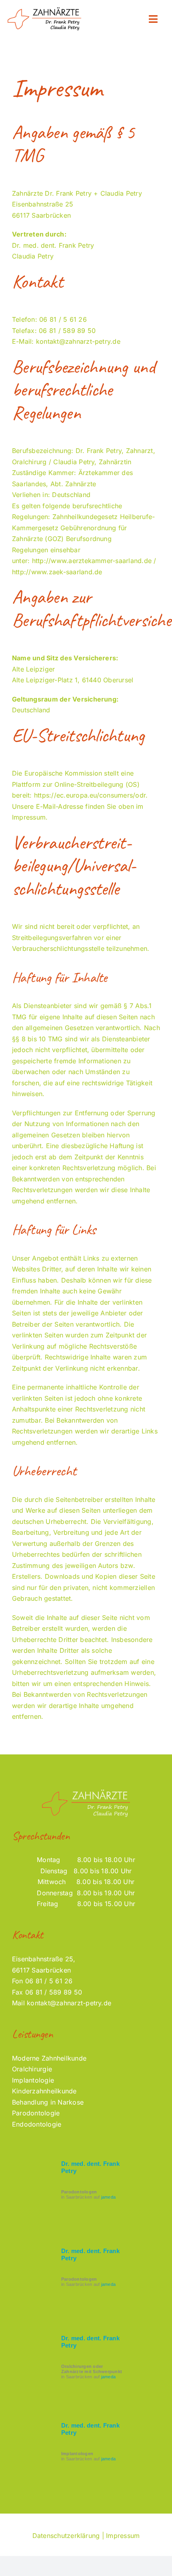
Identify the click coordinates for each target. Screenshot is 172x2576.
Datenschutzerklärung (66, 2536)
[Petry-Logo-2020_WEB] (44, 9)
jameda (108, 2197)
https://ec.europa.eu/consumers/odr (90, 795)
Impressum (123, 2536)
